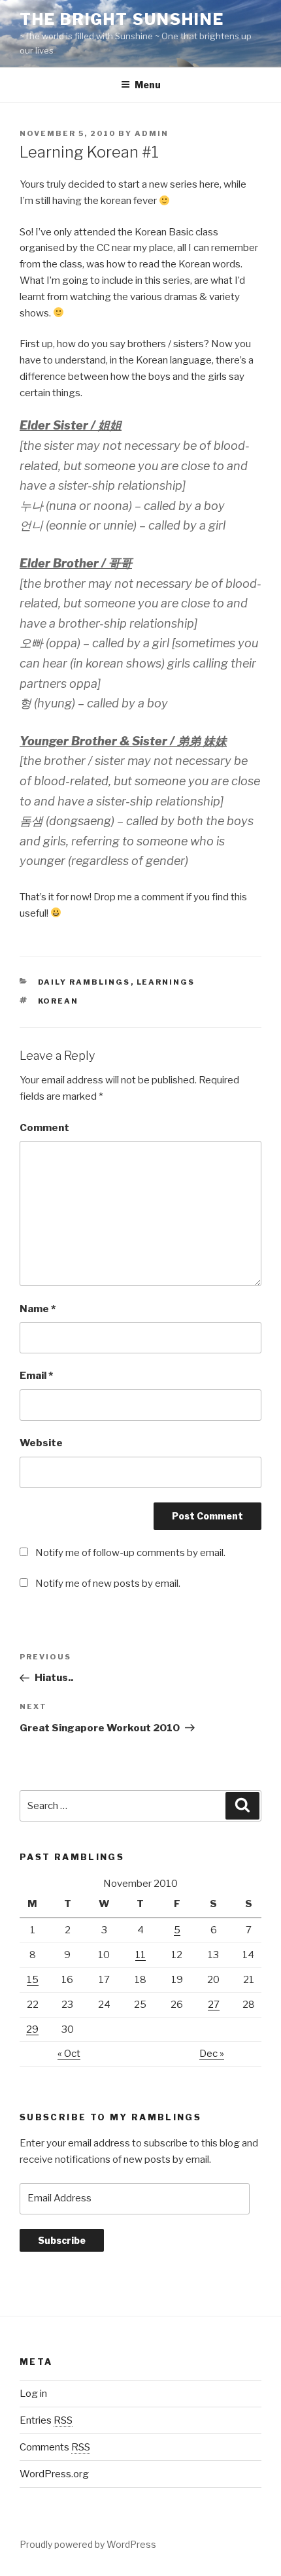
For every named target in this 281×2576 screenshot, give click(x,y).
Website (41, 1443)
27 (214, 2005)
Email (36, 1376)
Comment (44, 1128)
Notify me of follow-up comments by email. (130, 1553)
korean (58, 1001)
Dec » (212, 2054)
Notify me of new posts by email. (108, 1584)
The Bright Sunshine (122, 19)
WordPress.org (54, 2474)
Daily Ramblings (84, 982)
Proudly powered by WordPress (88, 2544)
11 (140, 1955)
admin (152, 133)
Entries (46, 2420)
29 (32, 2029)
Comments (55, 2447)
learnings (166, 982)
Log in (33, 2394)
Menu (148, 85)
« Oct (69, 2054)
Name (38, 1309)
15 (33, 1980)
